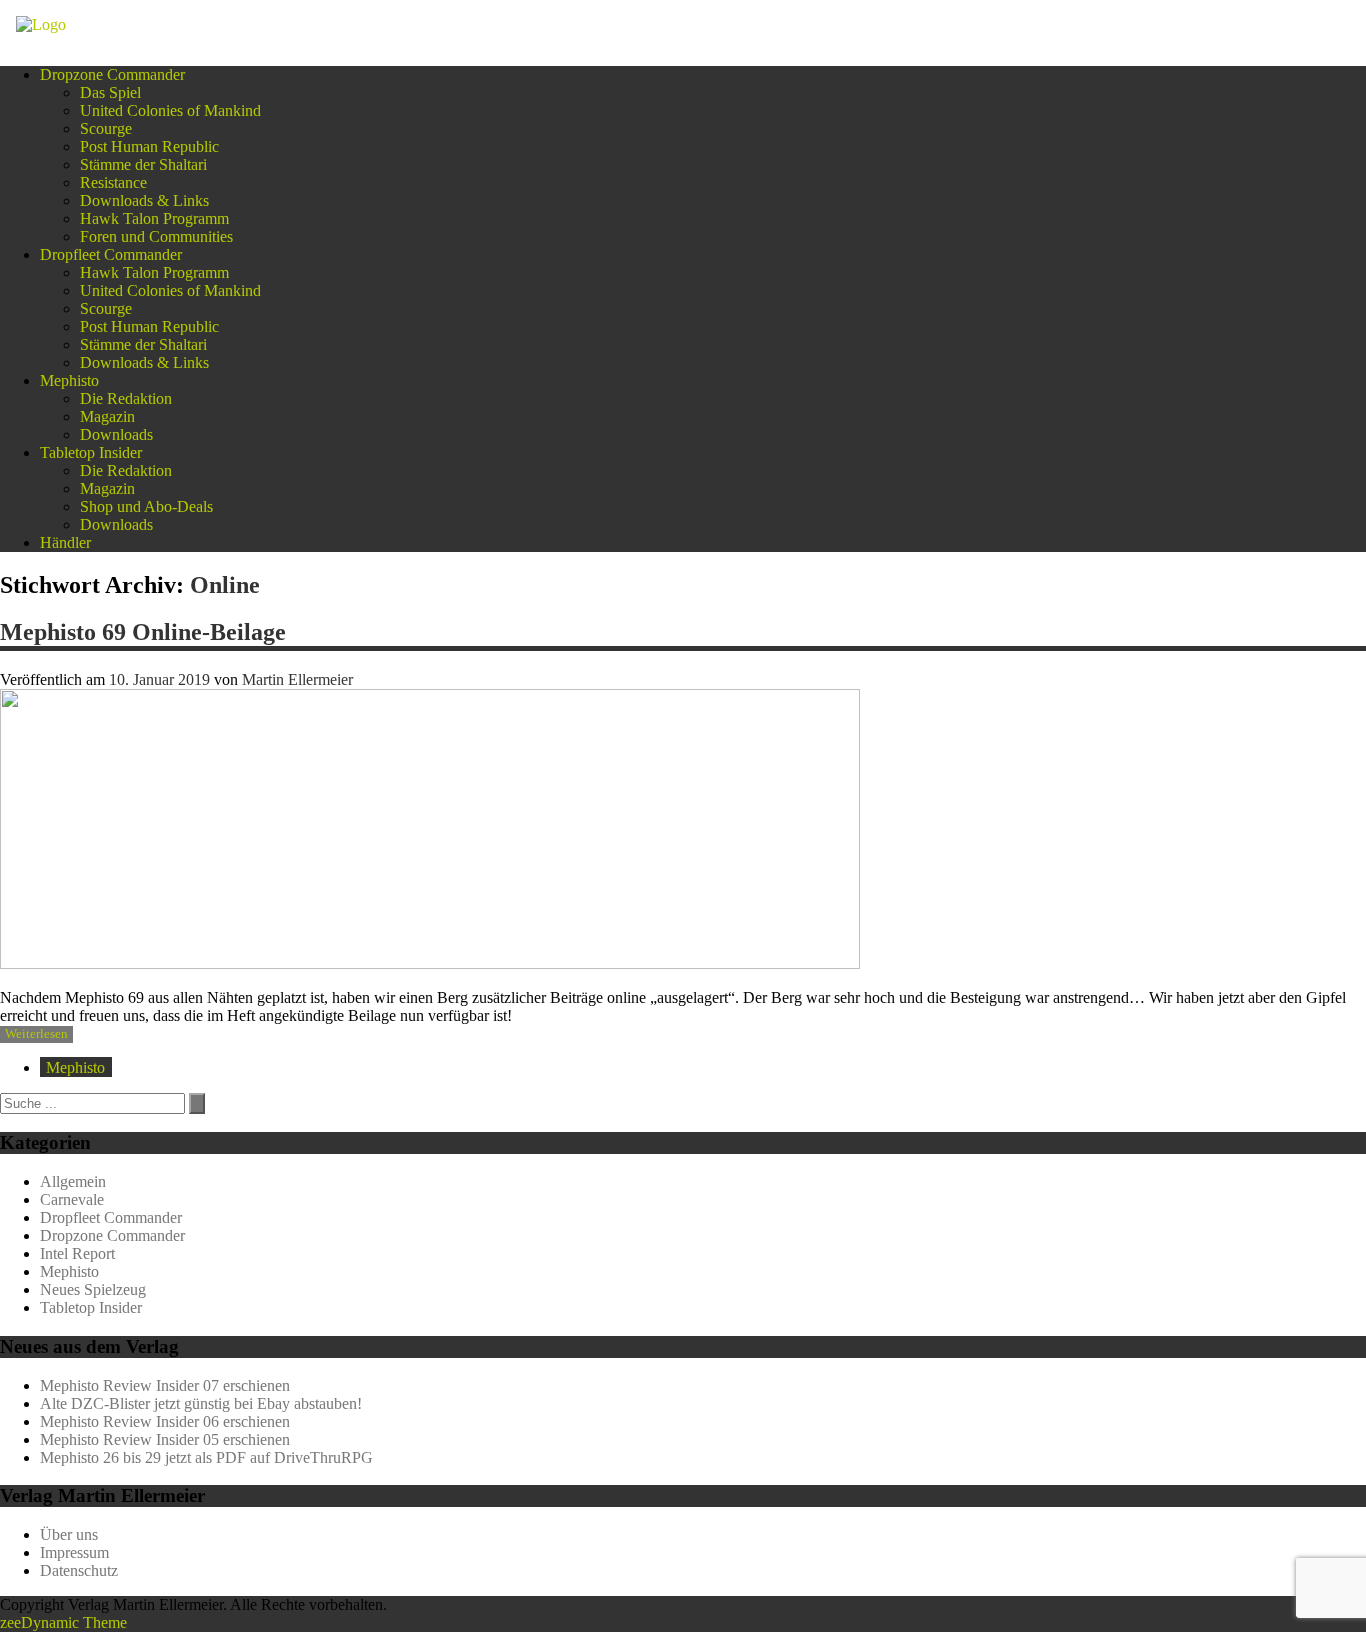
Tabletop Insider (91, 452)
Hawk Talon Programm (154, 218)
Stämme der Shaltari (143, 164)
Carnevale (72, 1199)
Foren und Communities (156, 236)
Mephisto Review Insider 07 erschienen (165, 1385)
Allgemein (73, 1181)
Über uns (69, 1534)
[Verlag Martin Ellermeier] (41, 24)
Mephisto (69, 380)
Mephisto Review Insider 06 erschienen (165, 1421)
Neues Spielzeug (93, 1289)
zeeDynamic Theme (63, 1622)
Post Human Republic (149, 146)
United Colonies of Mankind (170, 110)
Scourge (106, 128)
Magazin (107, 416)
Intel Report (77, 1253)
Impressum (74, 1552)
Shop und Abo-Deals (146, 506)
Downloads (116, 434)
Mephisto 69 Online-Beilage (143, 632)
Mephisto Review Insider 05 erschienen (165, 1439)
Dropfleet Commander (111, 254)
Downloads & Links (144, 200)
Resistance (113, 182)
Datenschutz (79, 1570)
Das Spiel (110, 92)
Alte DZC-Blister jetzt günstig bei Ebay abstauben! (201, 1403)
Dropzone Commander (112, 74)
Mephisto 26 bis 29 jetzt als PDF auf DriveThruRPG (206, 1457)
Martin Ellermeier (297, 679)
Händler (65, 542)
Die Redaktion (126, 398)
